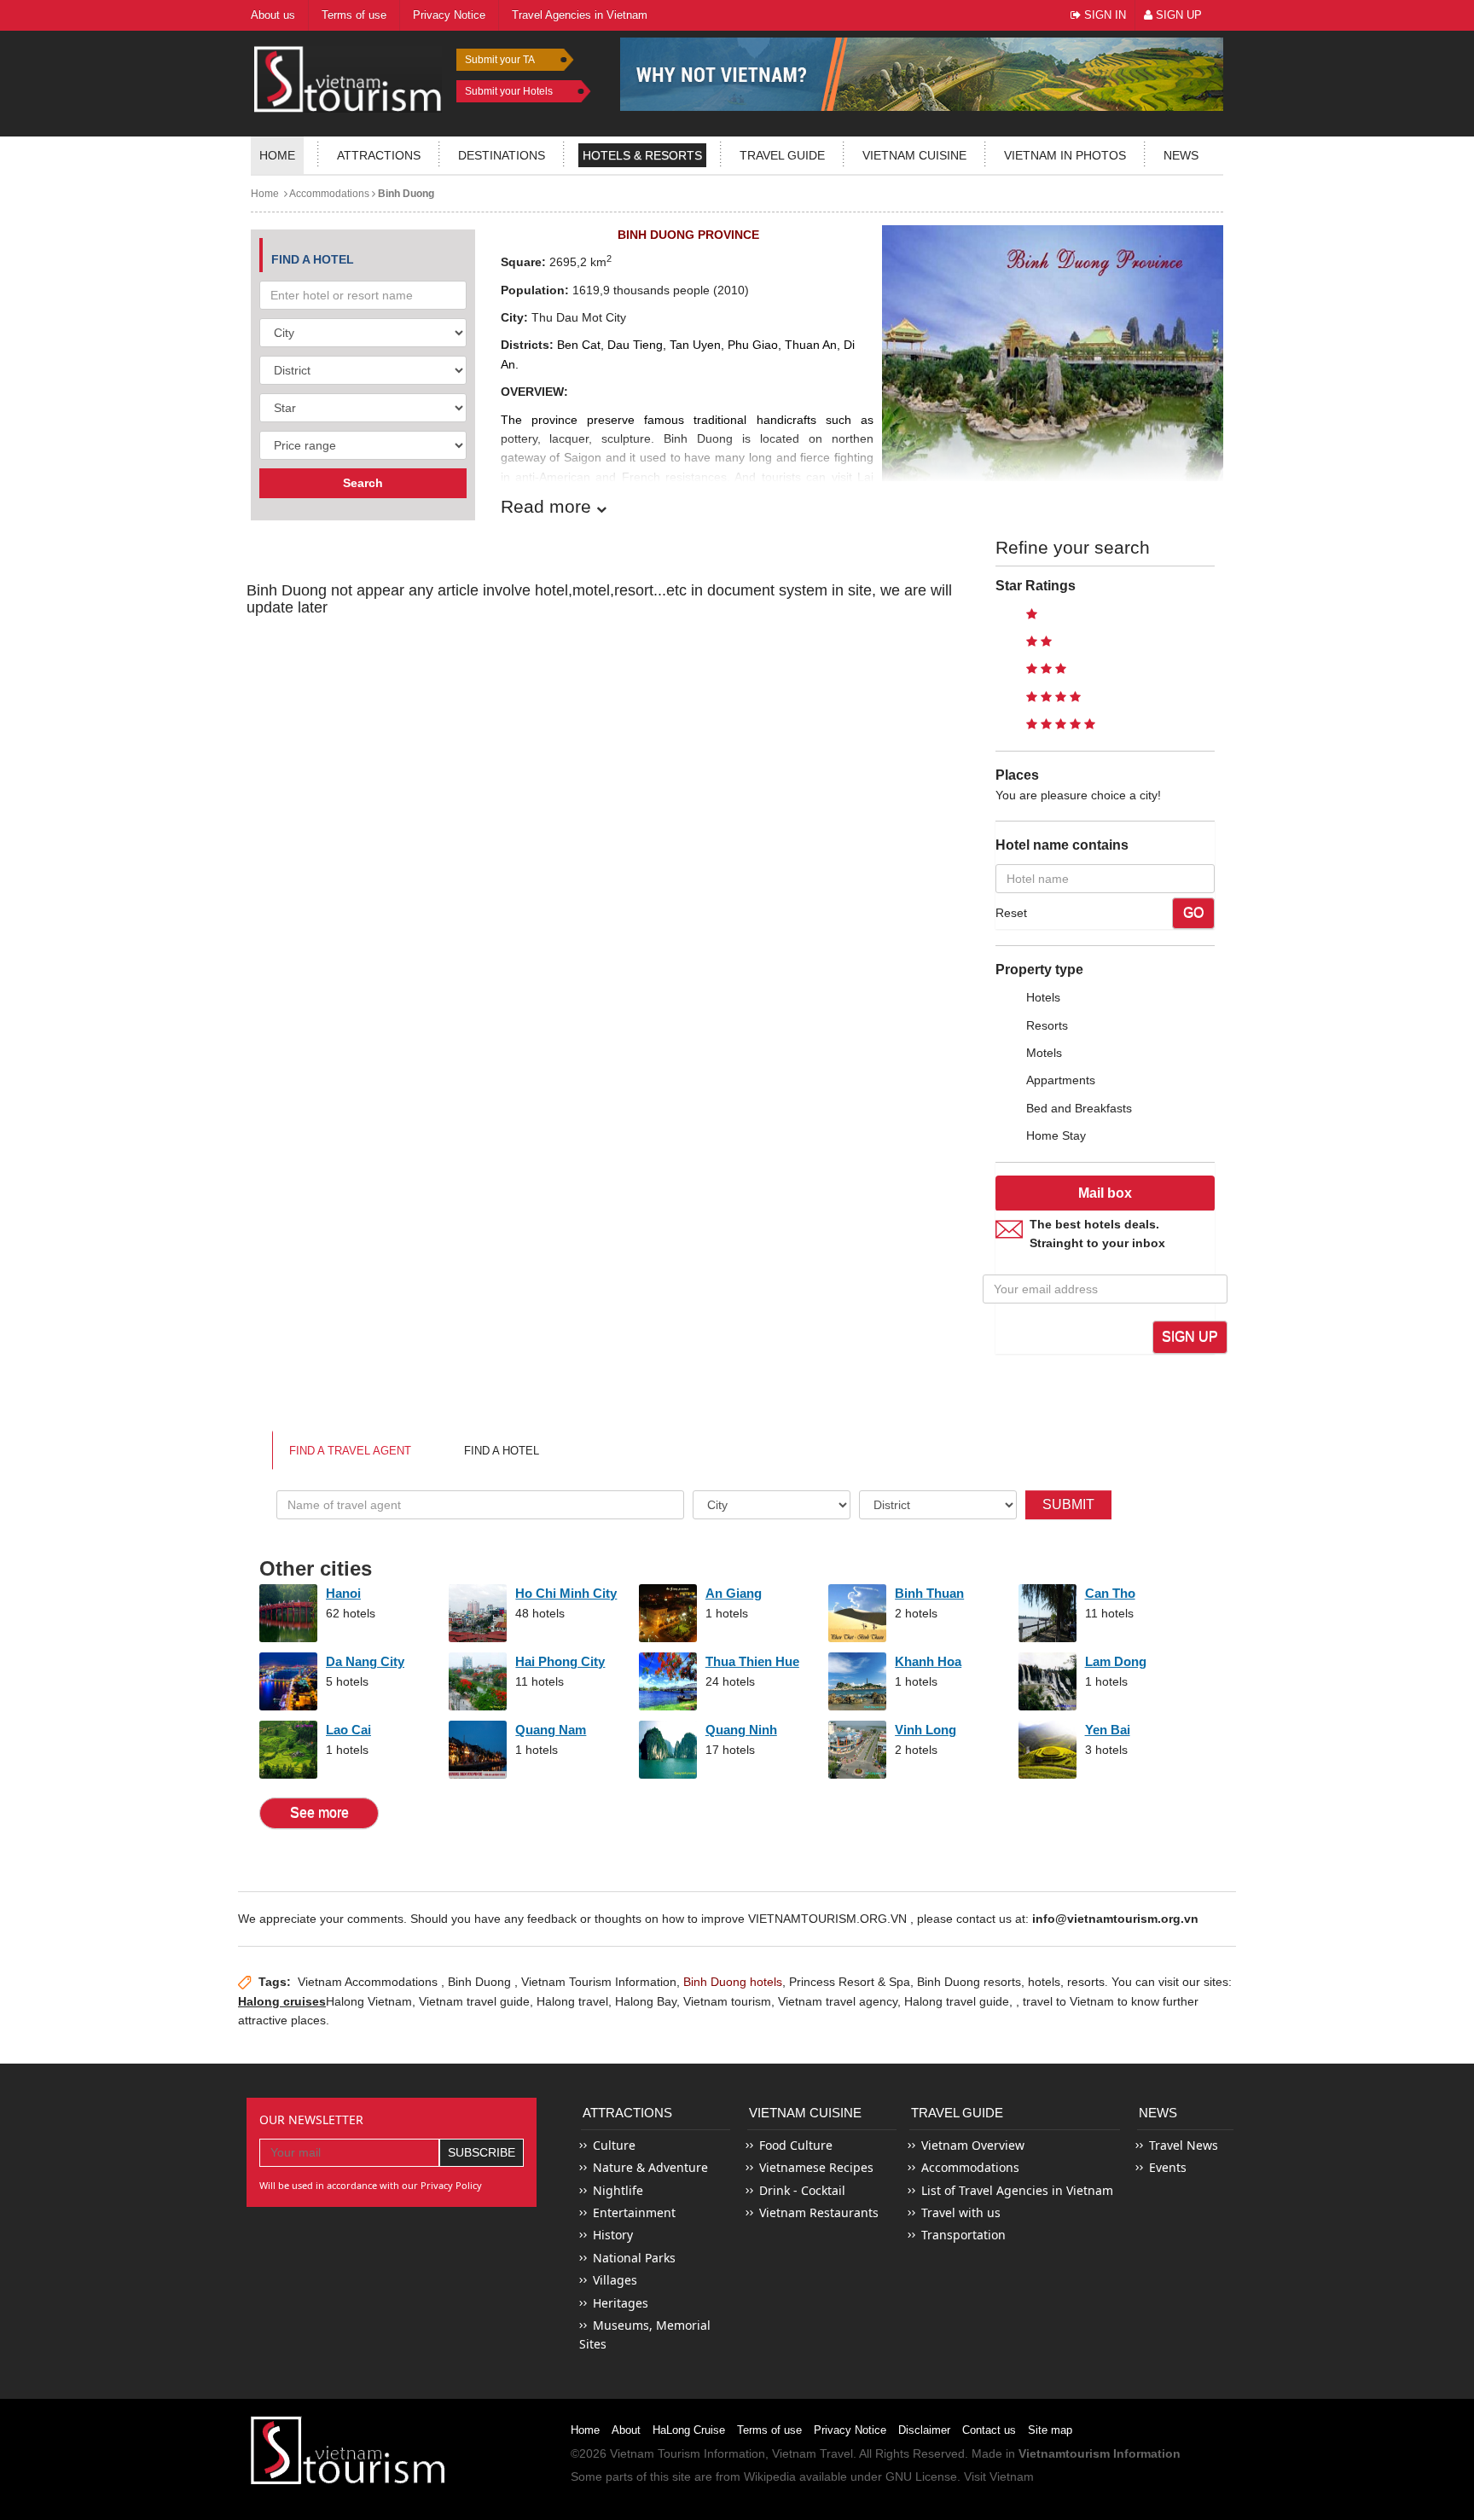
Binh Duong (405, 194)
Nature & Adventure (650, 2167)
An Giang (734, 1593)
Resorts (1047, 1025)
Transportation (963, 2235)
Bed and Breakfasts (1079, 1108)
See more (319, 1812)
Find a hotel (502, 1451)
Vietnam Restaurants (819, 2212)
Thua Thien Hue (752, 1661)
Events (1168, 2167)
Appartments (1061, 1080)
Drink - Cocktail (802, 2190)
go (1193, 912)
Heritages (621, 2303)
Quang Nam (551, 1730)
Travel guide (782, 155)
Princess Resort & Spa (850, 1982)
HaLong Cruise (689, 2430)
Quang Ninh (741, 1730)
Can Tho (1110, 1593)
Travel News (1184, 2145)
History (613, 2235)
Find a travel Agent (350, 1451)
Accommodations (328, 194)
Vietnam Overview (973, 2145)
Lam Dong (1116, 1661)
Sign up (1190, 1336)
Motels (1044, 1053)
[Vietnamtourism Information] (348, 77)
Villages (615, 2280)
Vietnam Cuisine (914, 155)
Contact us (989, 2430)
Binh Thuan (929, 1593)
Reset (1011, 913)
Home (277, 155)
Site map (1050, 2430)
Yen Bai (1108, 1730)
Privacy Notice (850, 2430)
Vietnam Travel (812, 2453)
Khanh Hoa (928, 1661)
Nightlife (618, 2190)
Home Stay (1056, 1135)
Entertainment (634, 2212)
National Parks (634, 2258)
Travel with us (961, 2212)
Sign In (1103, 15)
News (1181, 155)
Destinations (502, 155)
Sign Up (1177, 15)
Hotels (1043, 997)
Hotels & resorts (642, 155)
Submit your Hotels (509, 91)
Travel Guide (957, 2113)
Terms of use (769, 2430)
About (626, 2430)
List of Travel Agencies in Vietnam (1017, 2190)
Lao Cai (348, 1730)
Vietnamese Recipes (816, 2167)
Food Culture (796, 2145)
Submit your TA (500, 60)
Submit (1068, 1504)
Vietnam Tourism (655, 2453)
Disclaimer (924, 2430)
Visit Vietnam (999, 2476)
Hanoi (343, 1593)
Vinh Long (926, 1730)
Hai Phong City (560, 1661)
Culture (614, 2145)
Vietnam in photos (1065, 155)
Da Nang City (365, 1661)
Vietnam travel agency (838, 2001)
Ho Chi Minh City (566, 1593)
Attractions (379, 155)
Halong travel (572, 2001)
